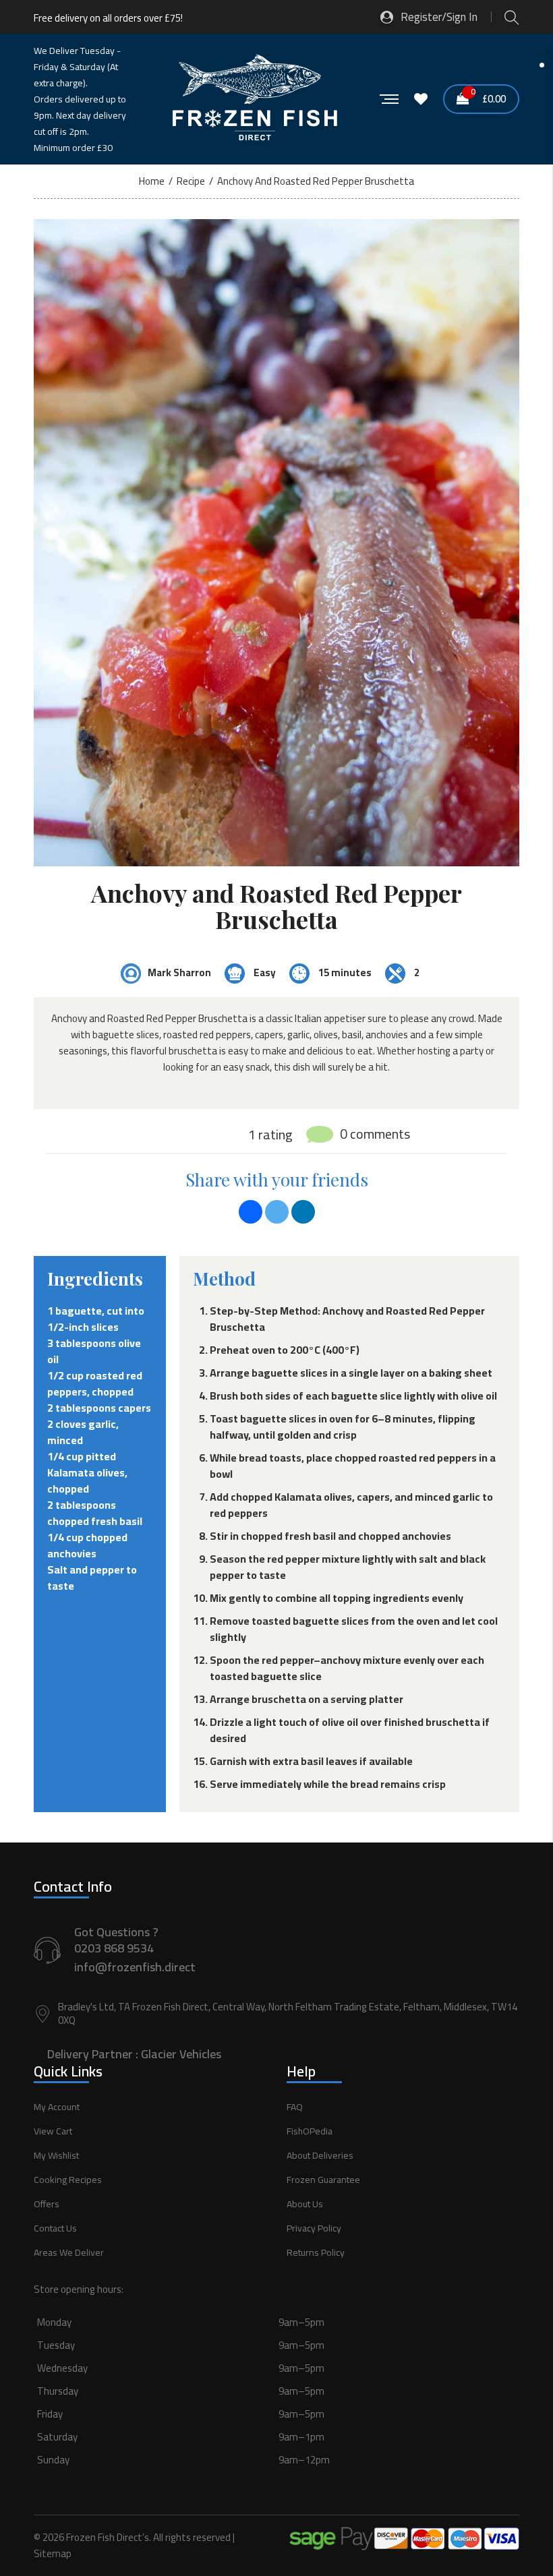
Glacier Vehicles (181, 2054)
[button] (276, 2406)
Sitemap (53, 2553)
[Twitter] (277, 1212)
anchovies (72, 1553)
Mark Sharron (179, 972)
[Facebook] (251, 1212)
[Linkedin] (303, 1212)
